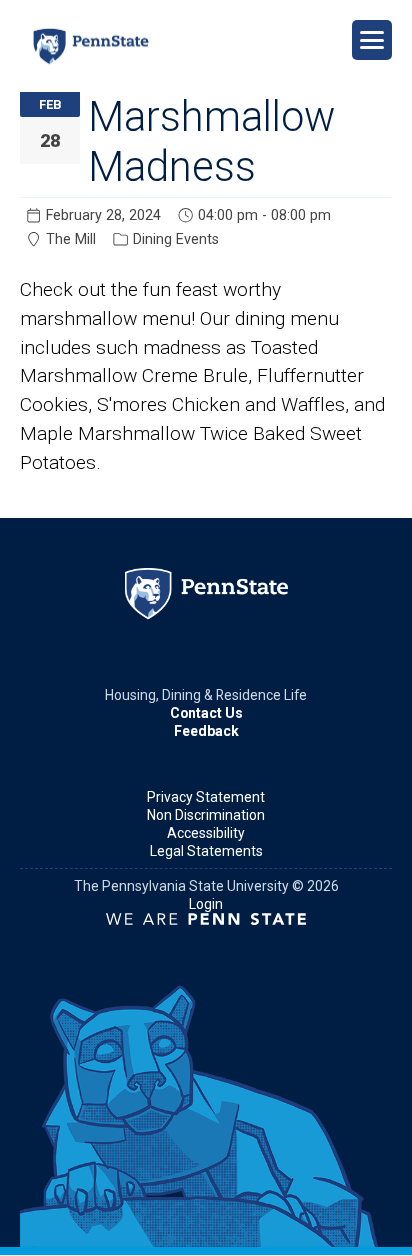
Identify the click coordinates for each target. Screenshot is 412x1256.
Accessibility (206, 833)
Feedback (206, 731)
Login (206, 904)
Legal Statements (206, 851)
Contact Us (206, 713)
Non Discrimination (206, 815)
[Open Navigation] (372, 40)
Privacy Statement (206, 797)
